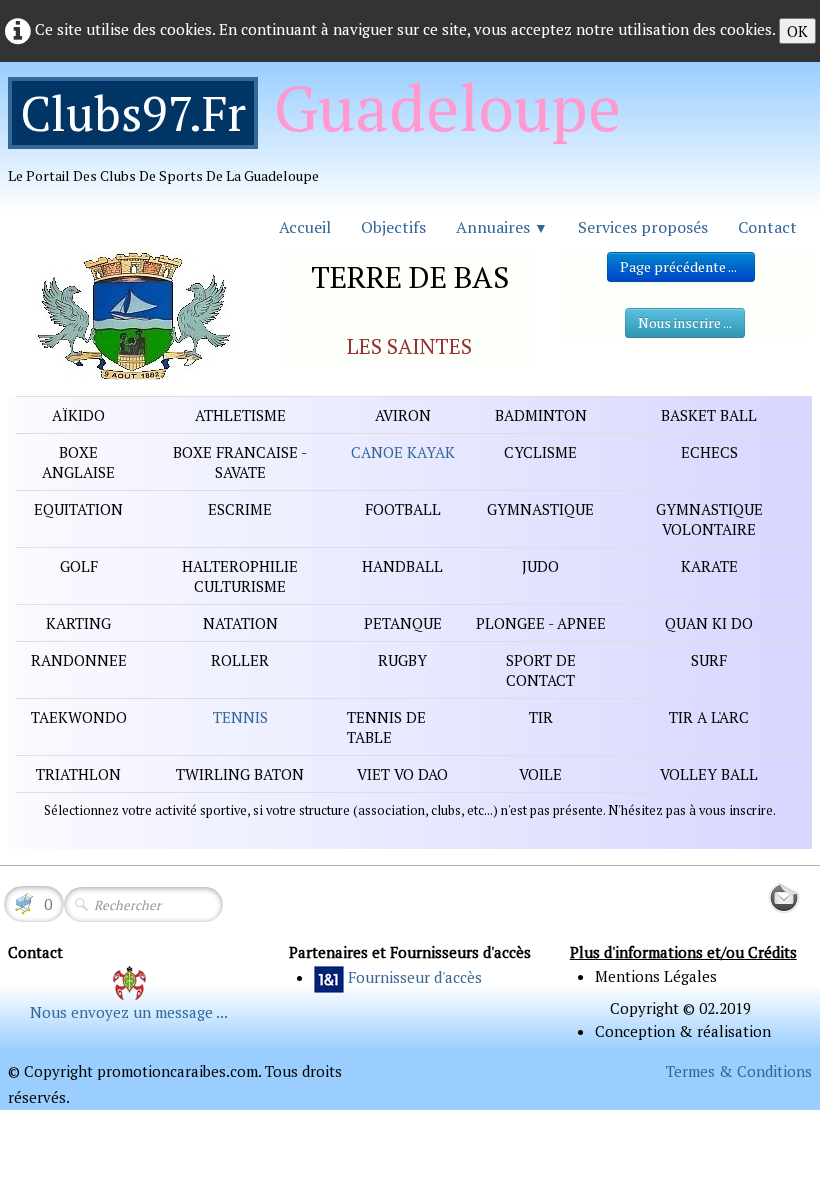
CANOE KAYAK (403, 452)
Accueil (305, 227)
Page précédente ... (681, 266)
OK (797, 31)
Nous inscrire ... (685, 322)
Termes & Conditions (739, 1071)
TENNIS (240, 717)
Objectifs (393, 227)
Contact (767, 227)
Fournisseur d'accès (415, 977)
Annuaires (502, 227)
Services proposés (643, 227)
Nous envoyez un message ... (129, 1012)
